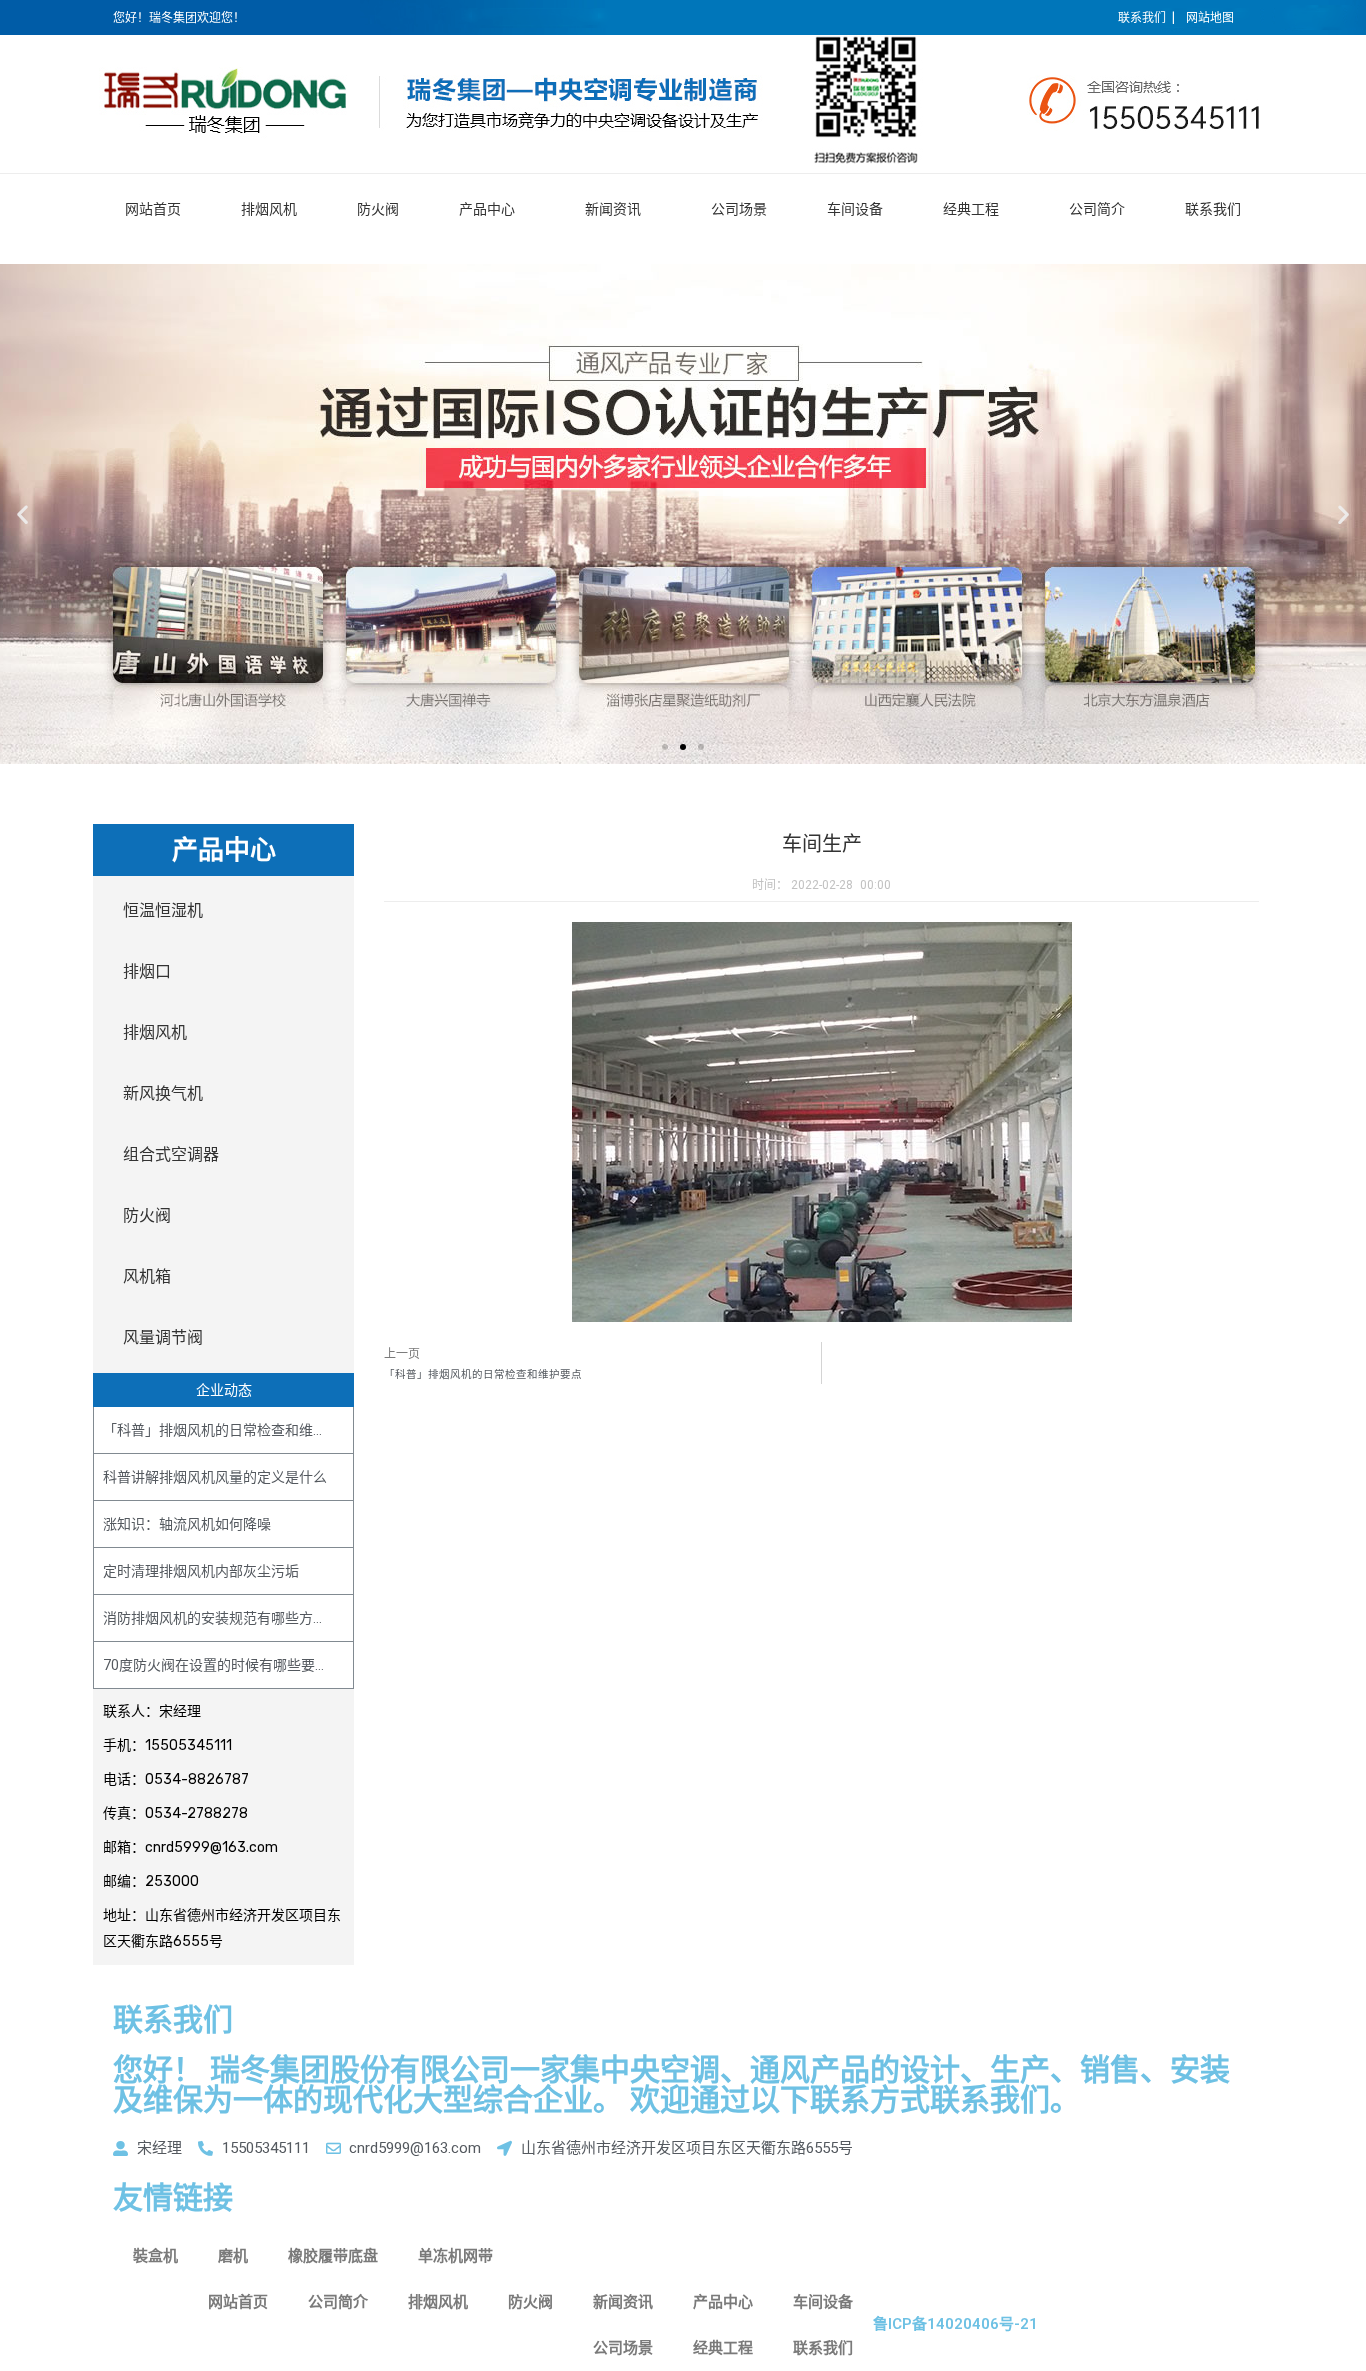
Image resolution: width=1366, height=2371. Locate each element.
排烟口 (147, 971)
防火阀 (378, 209)
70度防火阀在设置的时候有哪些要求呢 (223, 1665)
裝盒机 (155, 2256)
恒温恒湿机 (163, 910)
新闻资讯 (613, 209)
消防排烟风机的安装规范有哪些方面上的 (229, 1618)
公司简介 (1097, 209)
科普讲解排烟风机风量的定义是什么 (215, 1477)
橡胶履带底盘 (333, 2256)
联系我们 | (1146, 18)
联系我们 (1213, 209)
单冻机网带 (455, 2256)
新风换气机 (163, 1093)
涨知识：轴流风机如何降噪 (187, 1524)
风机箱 (147, 1276)
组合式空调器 (171, 1154)
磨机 (233, 2256)
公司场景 (739, 209)
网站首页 (153, 209)
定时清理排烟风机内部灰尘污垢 (201, 1571)
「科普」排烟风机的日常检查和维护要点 (229, 1430)
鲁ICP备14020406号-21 (955, 2324)
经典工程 (971, 209)
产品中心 (487, 209)
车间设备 (855, 209)
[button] (665, 747)
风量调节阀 (163, 1337)
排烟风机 (269, 209)
